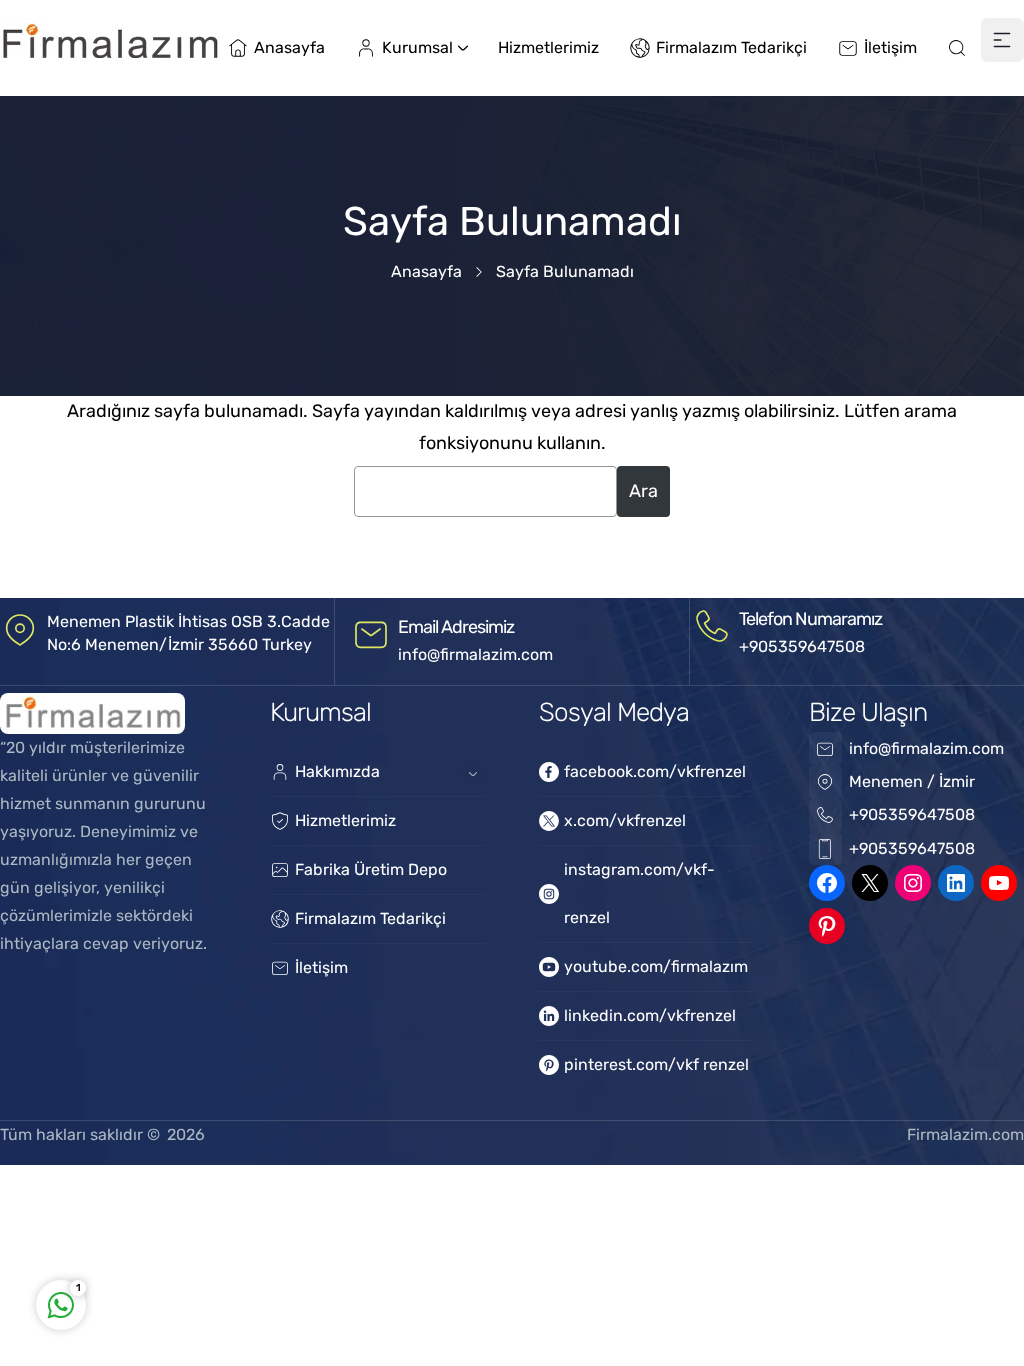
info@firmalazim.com (475, 654)
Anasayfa (426, 271)
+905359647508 (802, 646)
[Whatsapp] (331, 1219)
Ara (643, 491)
